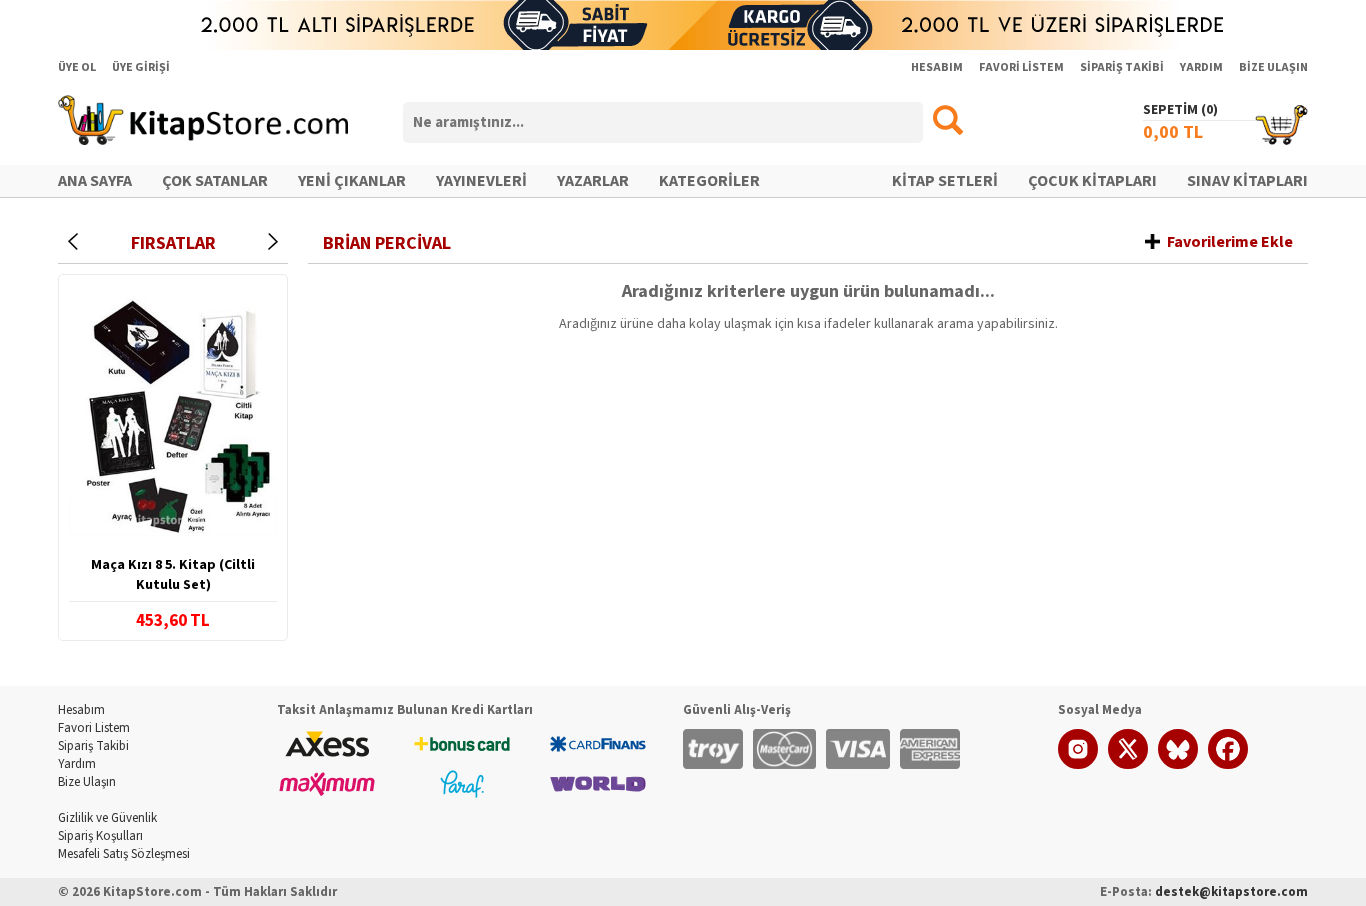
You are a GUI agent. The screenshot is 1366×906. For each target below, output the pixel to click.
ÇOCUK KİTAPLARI (1092, 181)
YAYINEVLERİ (481, 181)
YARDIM (1201, 67)
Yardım (77, 764)
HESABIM (937, 67)
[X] (1128, 765)
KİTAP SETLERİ (945, 181)
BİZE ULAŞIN (1273, 67)
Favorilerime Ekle (1230, 242)
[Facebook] (1228, 765)
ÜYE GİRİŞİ (141, 67)
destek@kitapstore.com (1231, 892)
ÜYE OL (77, 67)
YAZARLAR (593, 181)
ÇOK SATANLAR (215, 181)
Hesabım (81, 710)
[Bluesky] (1178, 765)
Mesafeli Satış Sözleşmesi (124, 854)
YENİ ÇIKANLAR (352, 181)
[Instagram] (1078, 765)
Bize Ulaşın (87, 782)
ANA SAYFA (95, 181)
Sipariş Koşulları (100, 836)
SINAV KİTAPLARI (1247, 181)
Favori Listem (94, 728)
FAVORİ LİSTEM (1021, 67)
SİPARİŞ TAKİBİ (1122, 67)
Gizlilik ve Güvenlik (107, 818)
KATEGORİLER (709, 181)
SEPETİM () (1180, 110)
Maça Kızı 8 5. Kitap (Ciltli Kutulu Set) (173, 575)
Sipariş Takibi (93, 746)
